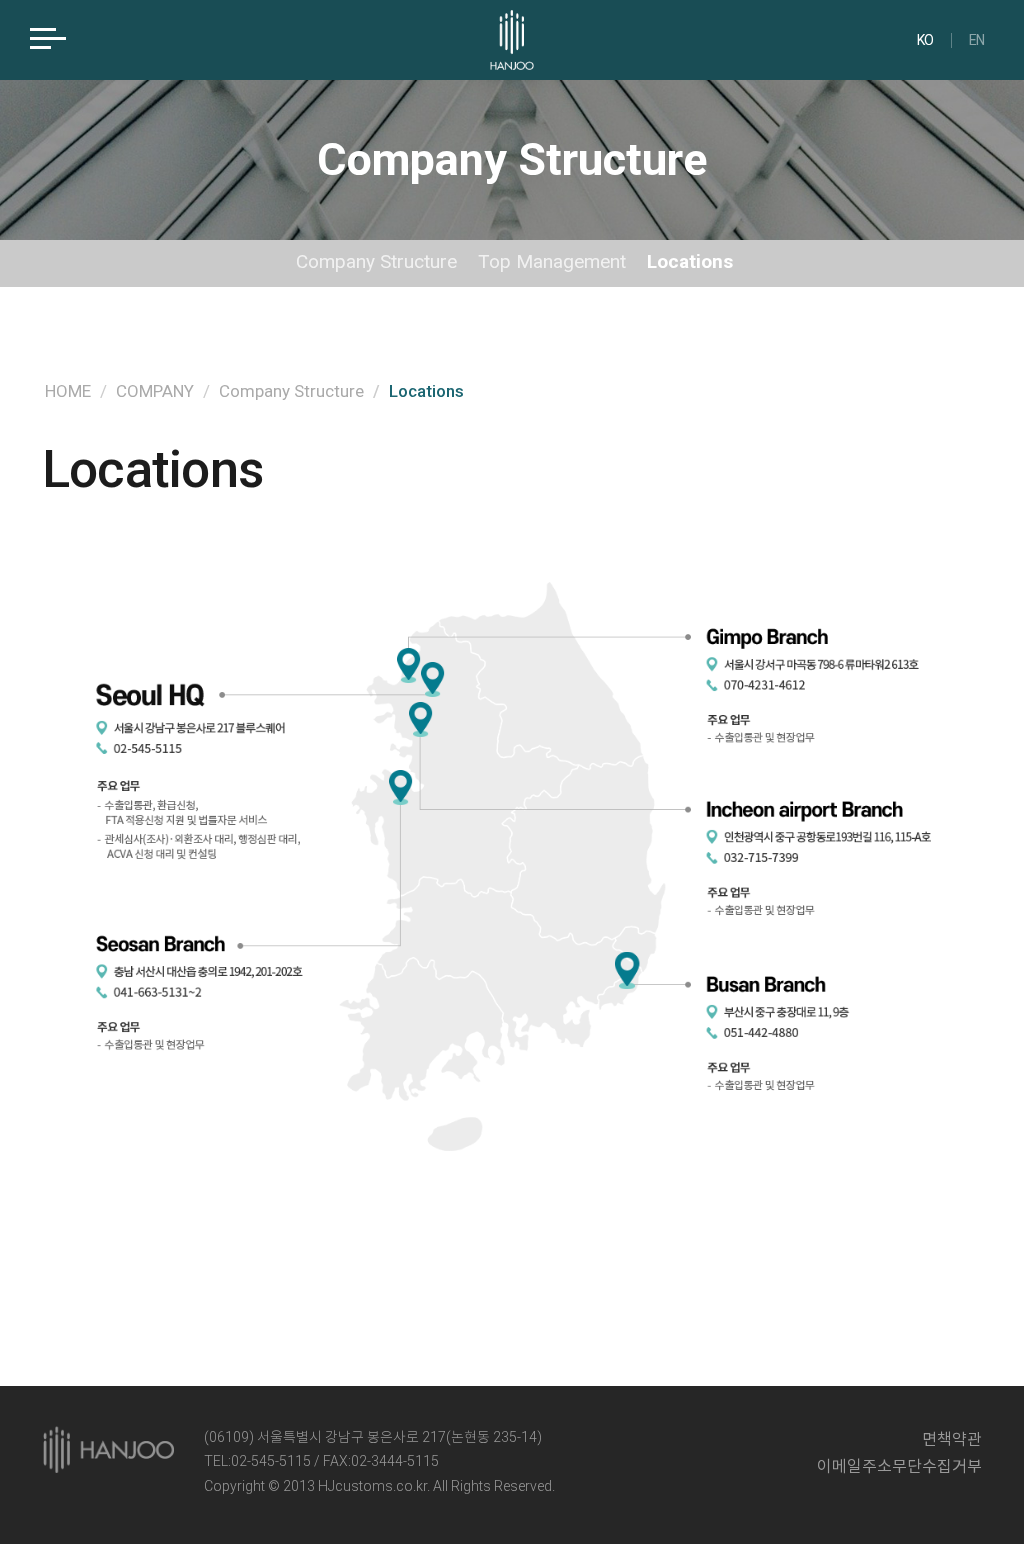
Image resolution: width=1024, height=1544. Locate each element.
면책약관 (952, 1439)
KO (925, 40)
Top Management (552, 261)
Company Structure (376, 261)
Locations (690, 261)
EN (977, 40)
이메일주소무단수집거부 (899, 1466)
